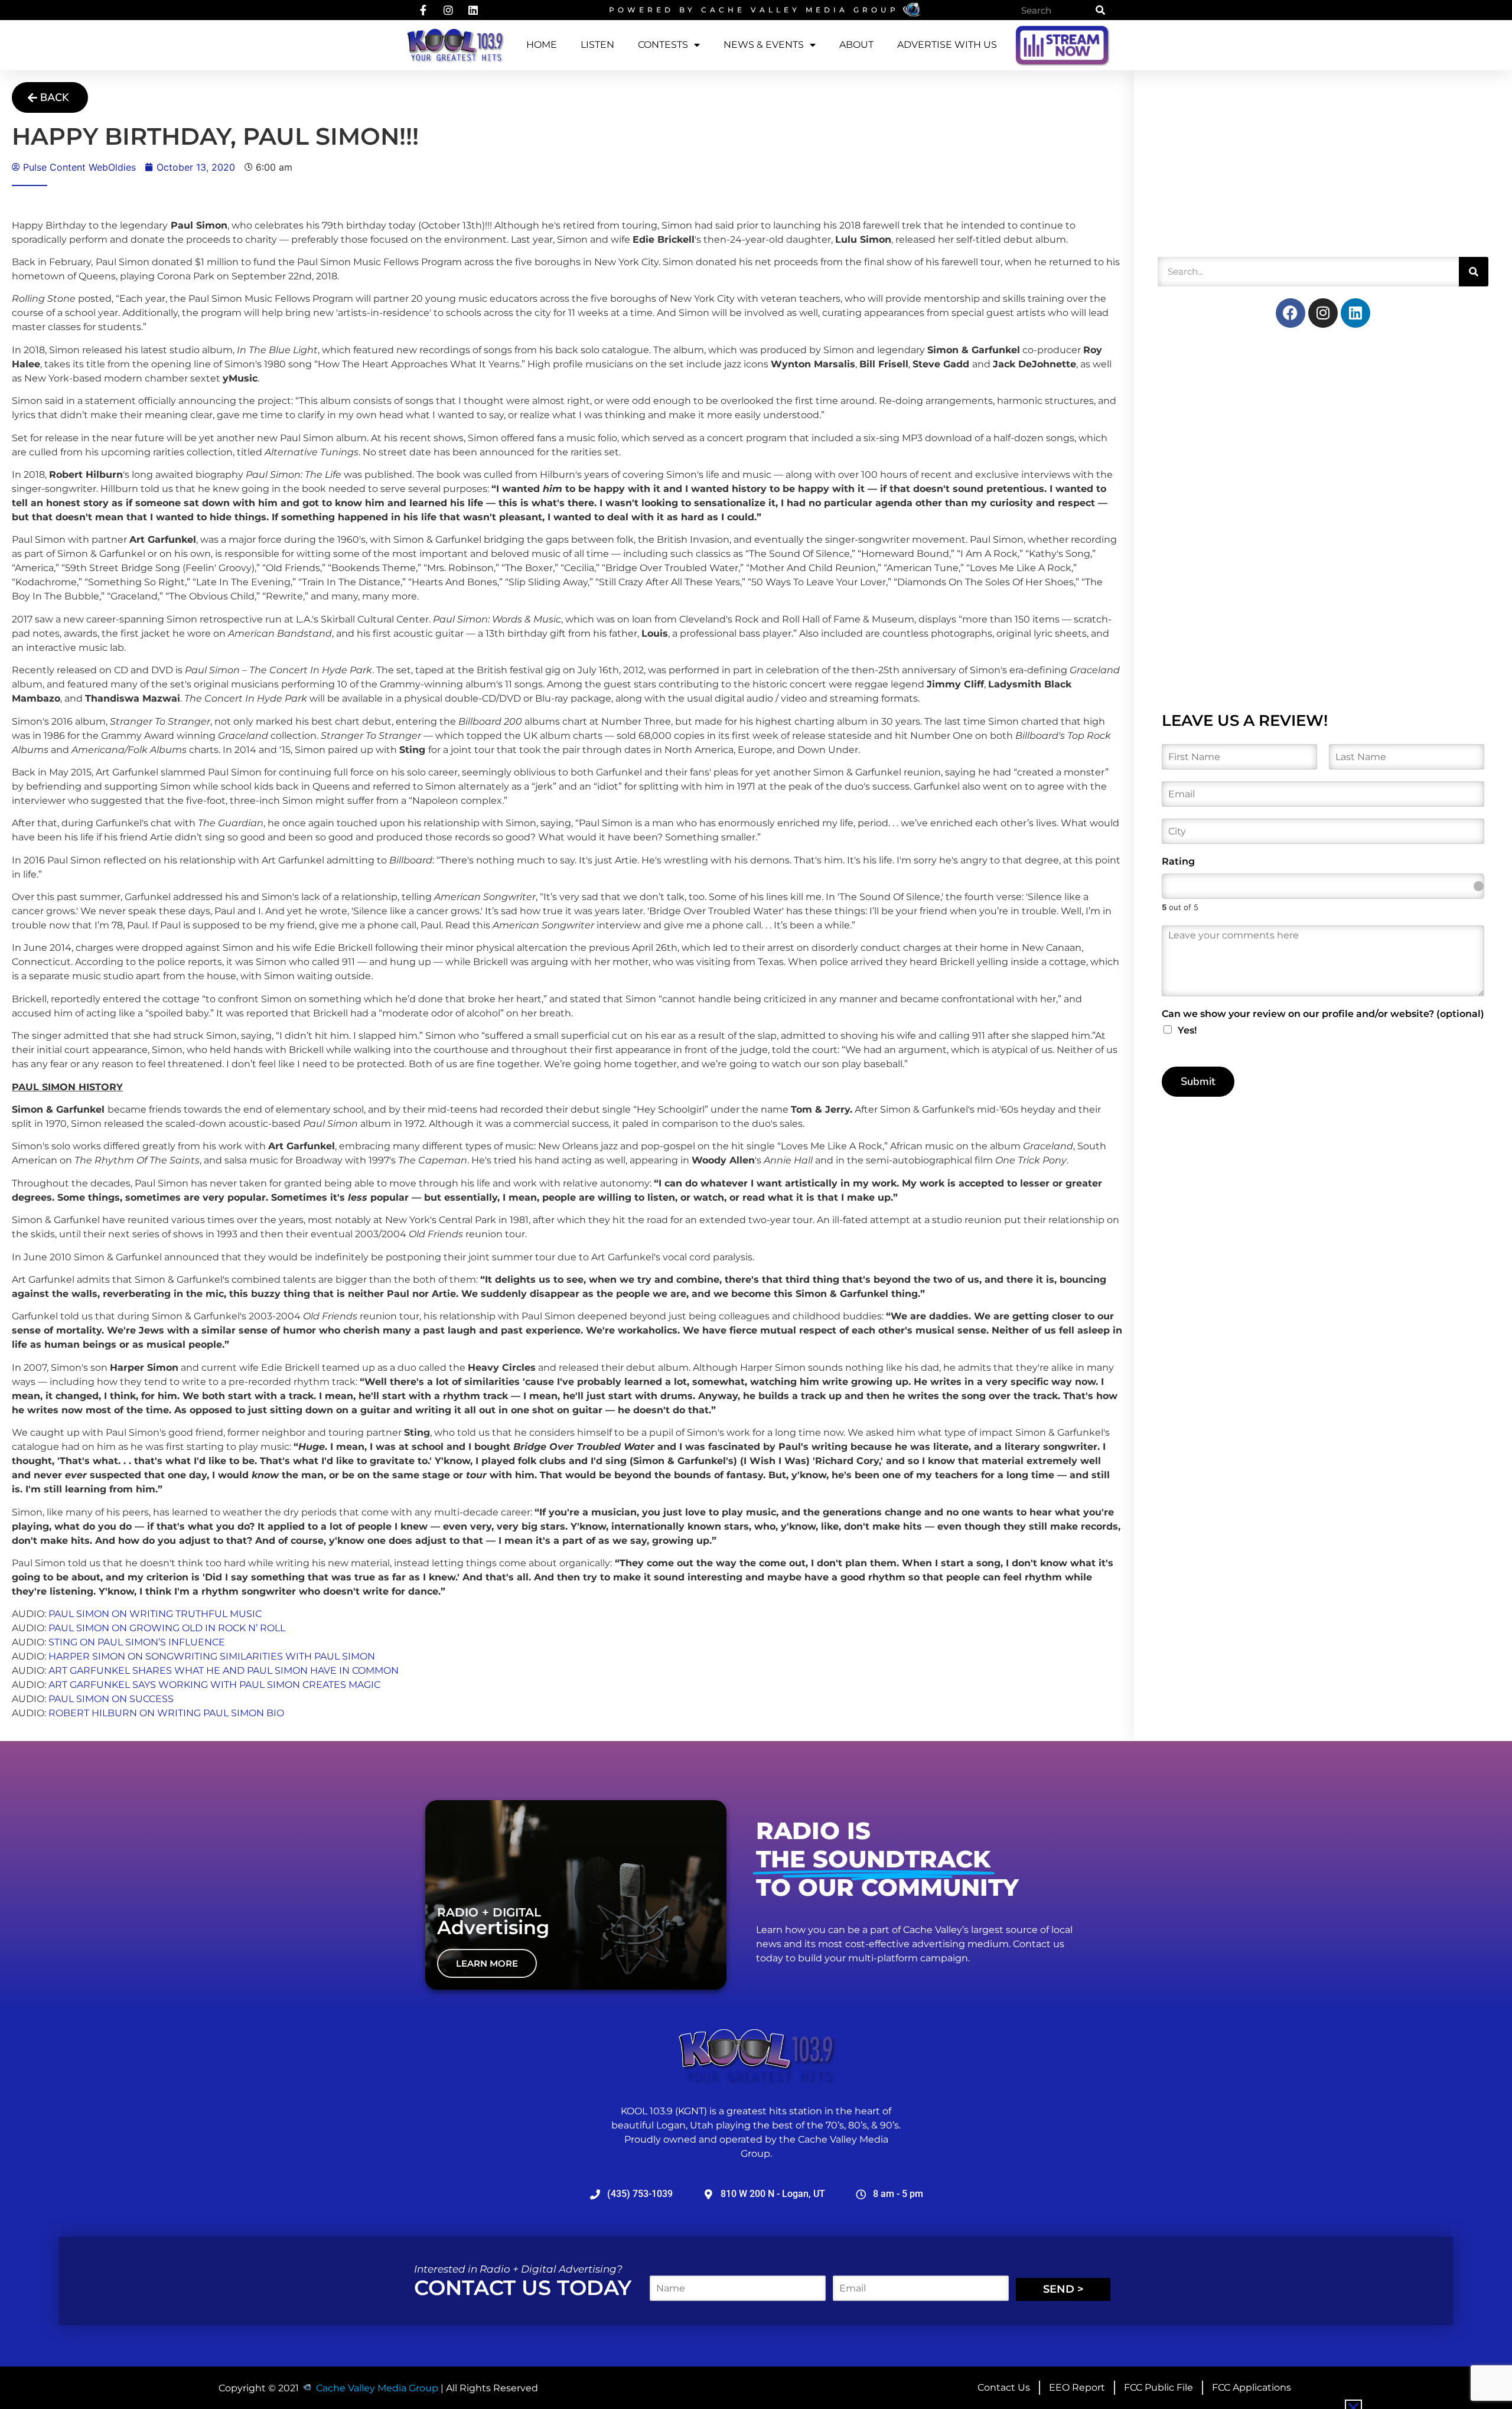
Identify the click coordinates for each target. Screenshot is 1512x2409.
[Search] (1100, 10)
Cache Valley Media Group (800, 10)
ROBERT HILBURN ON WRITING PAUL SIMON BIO (166, 1713)
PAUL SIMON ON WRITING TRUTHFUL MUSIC (155, 1614)
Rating (1178, 861)
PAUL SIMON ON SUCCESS (111, 1699)
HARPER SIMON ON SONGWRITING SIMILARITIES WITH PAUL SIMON (212, 1656)
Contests (663, 45)
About (856, 45)
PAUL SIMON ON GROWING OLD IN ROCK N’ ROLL (167, 1628)
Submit (1198, 1081)
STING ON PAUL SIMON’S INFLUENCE (137, 1642)
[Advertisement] (1246, 168)
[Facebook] (1291, 313)
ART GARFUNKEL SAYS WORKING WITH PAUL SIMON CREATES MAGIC (214, 1685)
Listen (597, 45)
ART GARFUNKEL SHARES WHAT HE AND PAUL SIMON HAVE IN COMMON (224, 1670)
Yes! (1187, 1030)
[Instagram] (1323, 313)
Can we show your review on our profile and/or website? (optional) (1323, 1014)
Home (542, 45)
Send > (1063, 2289)
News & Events (764, 45)
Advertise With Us (947, 45)
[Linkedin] (1355, 313)
